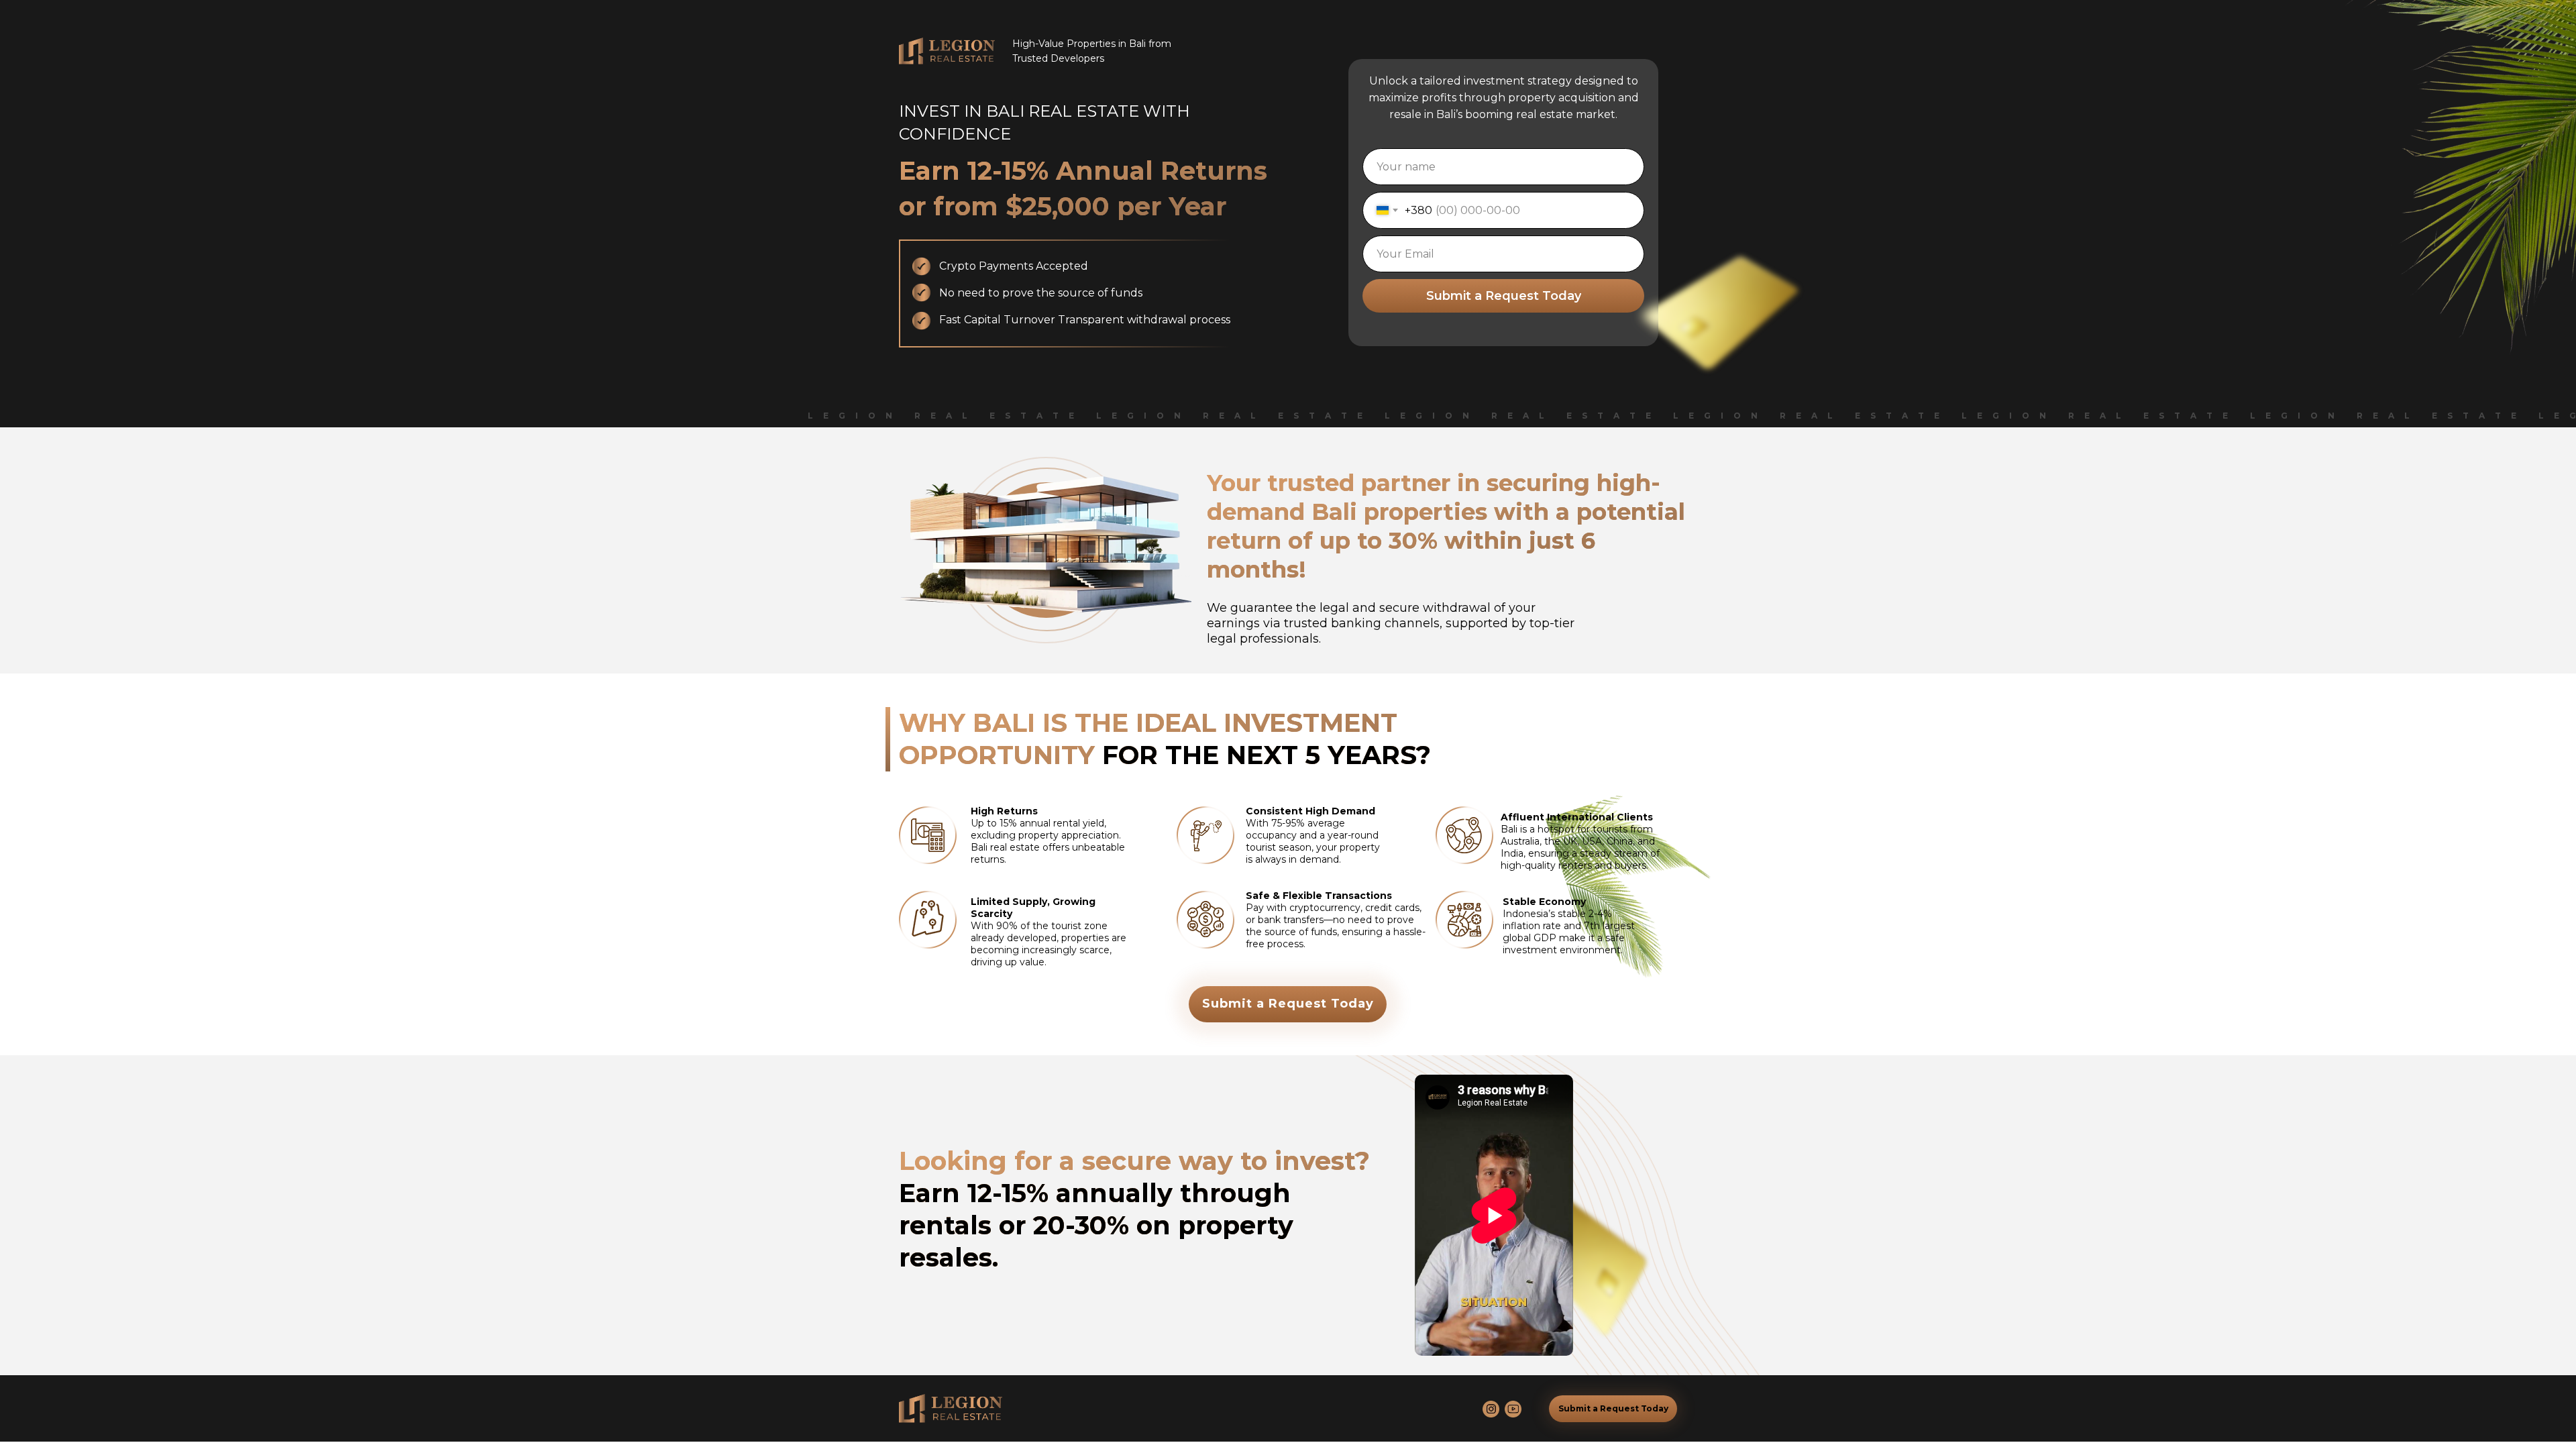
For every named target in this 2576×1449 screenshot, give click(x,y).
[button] (1288, 1004)
